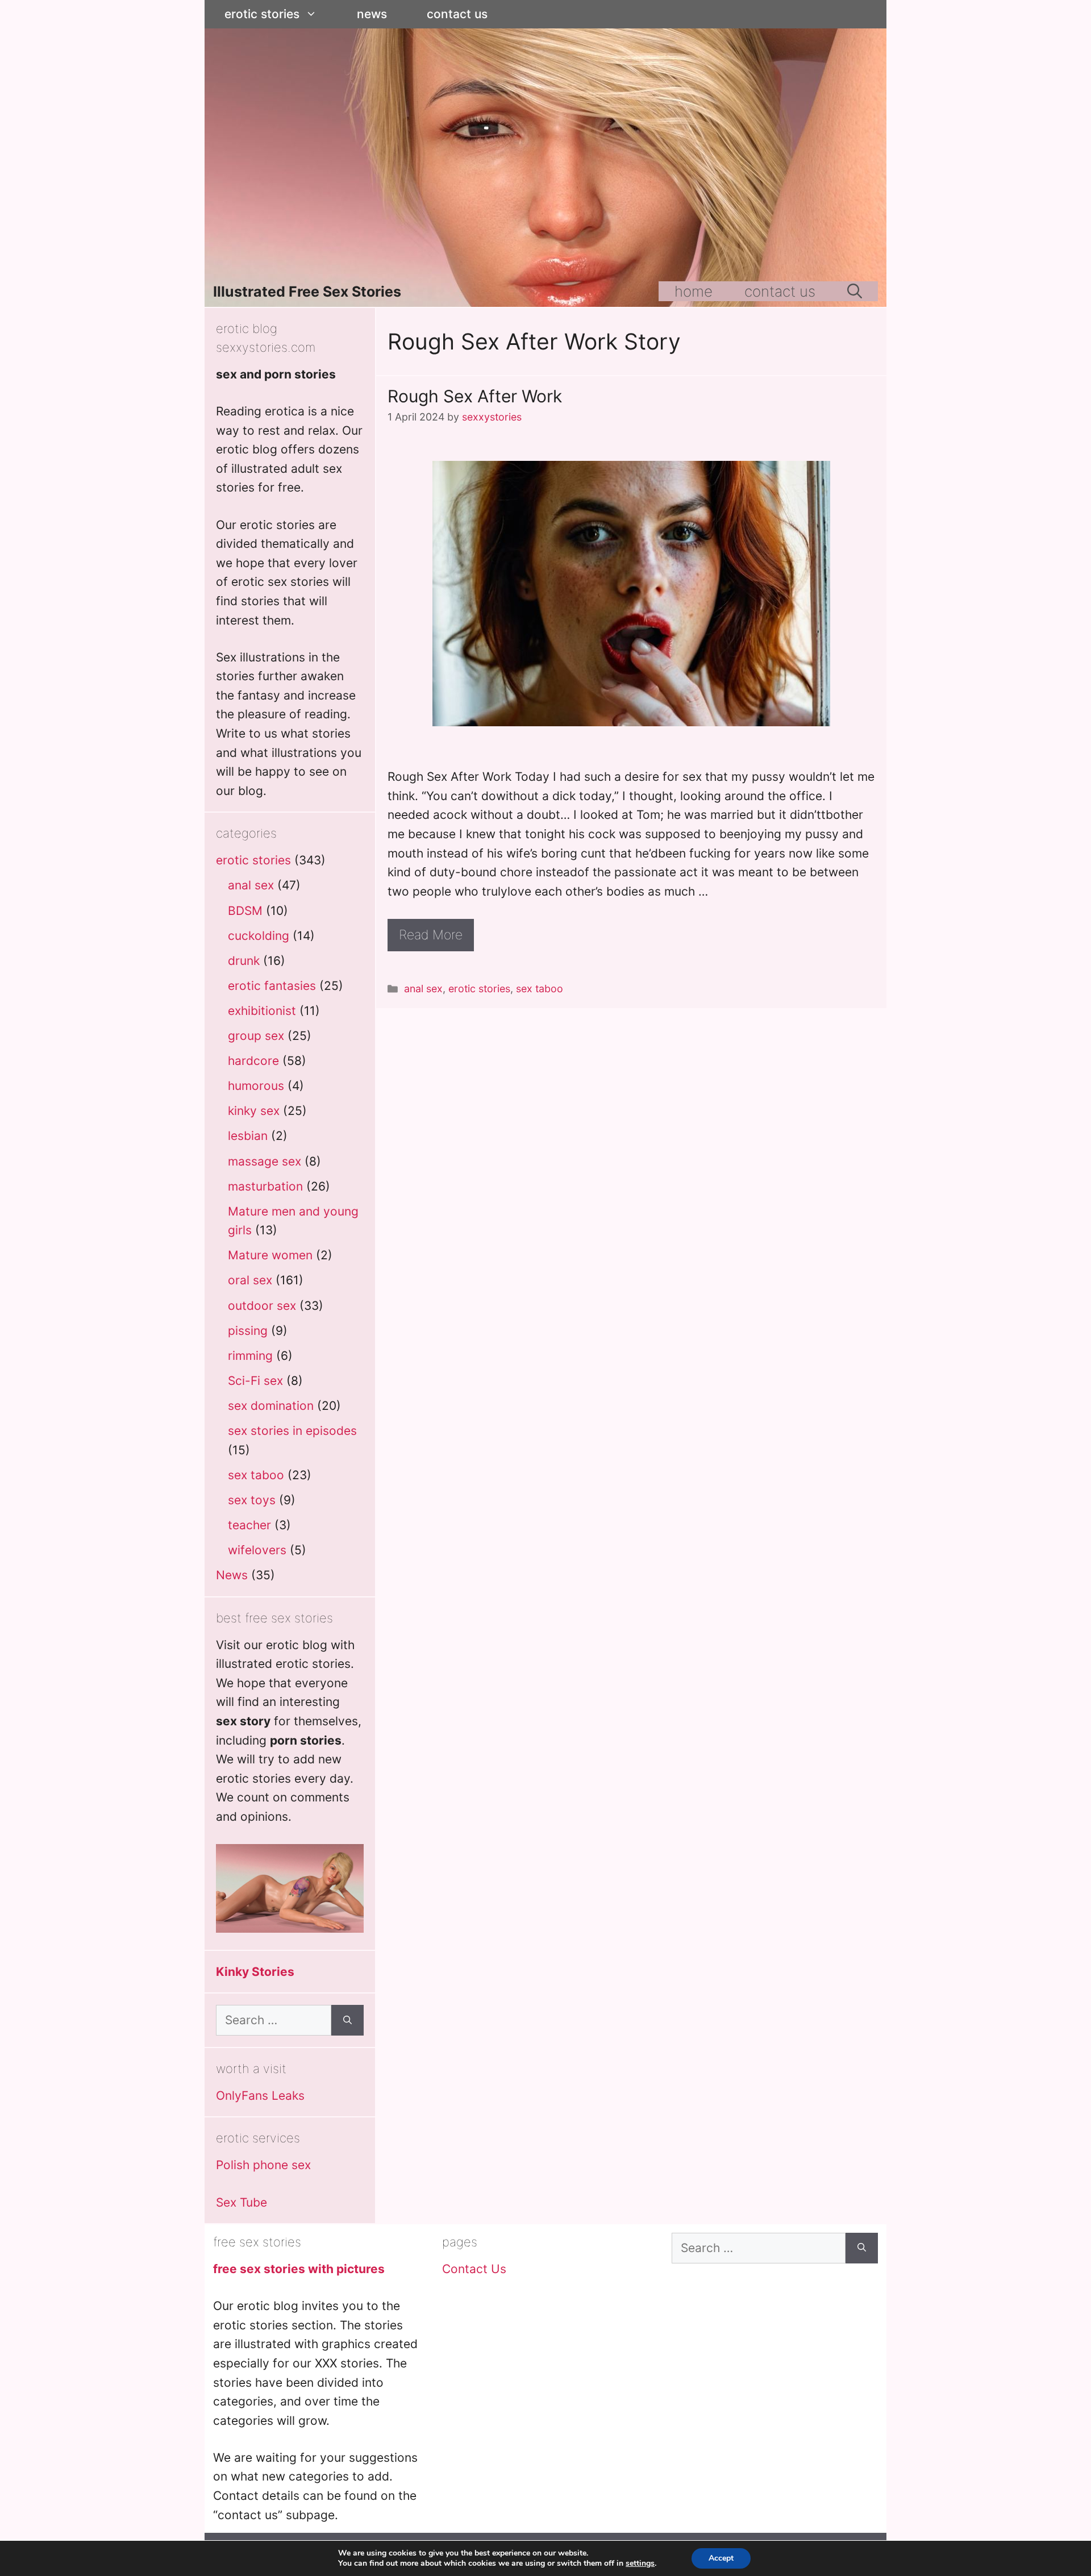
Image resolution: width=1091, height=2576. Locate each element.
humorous (256, 1086)
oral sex (250, 1280)
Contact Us (457, 14)
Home (694, 291)
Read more (431, 935)
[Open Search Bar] (855, 291)
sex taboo (540, 989)
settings (640, 2563)
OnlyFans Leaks (260, 2096)
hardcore (253, 1061)
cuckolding (259, 936)
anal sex (423, 989)
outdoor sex (262, 1306)
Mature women (270, 1255)
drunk (244, 961)
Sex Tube (241, 2202)
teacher (249, 1525)
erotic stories (262, 14)
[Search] (347, 2020)
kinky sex (254, 1111)
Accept (721, 2558)
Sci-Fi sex (255, 1381)
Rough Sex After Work (475, 396)
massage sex (265, 1161)
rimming (250, 1356)
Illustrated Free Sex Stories (307, 292)
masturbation (265, 1186)
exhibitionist (262, 1011)
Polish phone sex (263, 2165)
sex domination (271, 1406)
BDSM (245, 911)
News (372, 14)
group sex (256, 1036)
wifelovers (257, 1550)
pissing (248, 1331)
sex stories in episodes (292, 1431)
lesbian (248, 1136)
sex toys (252, 1500)
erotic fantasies (272, 986)
